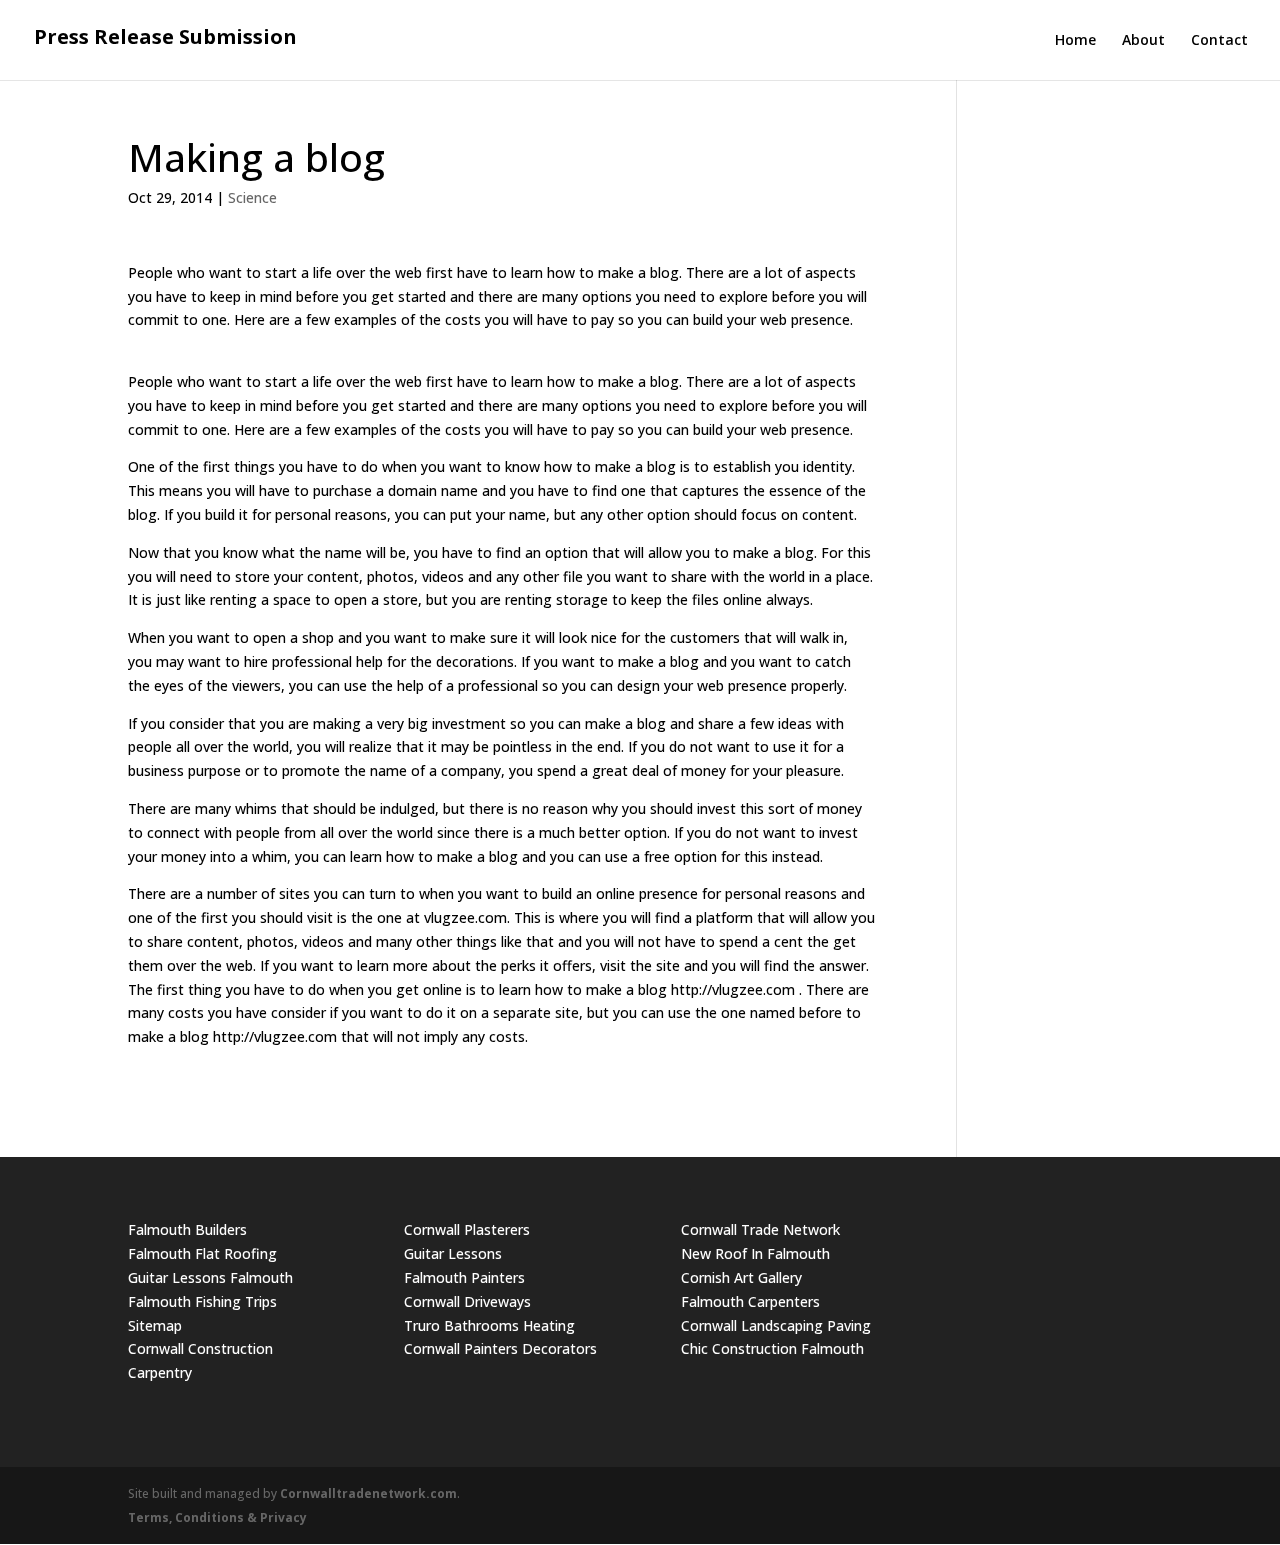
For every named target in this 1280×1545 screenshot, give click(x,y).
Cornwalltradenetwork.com (368, 1493)
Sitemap (155, 1325)
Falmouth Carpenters (750, 1301)
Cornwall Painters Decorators (500, 1348)
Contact (1219, 41)
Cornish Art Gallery (741, 1277)
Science (252, 197)
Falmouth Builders (187, 1229)
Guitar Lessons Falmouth (210, 1277)
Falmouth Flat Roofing (202, 1253)
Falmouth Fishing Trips (202, 1301)
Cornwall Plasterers (467, 1229)
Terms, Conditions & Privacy (217, 1517)
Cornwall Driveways (467, 1301)
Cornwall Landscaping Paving (776, 1325)
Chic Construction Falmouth (772, 1348)
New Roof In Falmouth (755, 1253)
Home (1075, 41)
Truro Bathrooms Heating (489, 1325)
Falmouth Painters (464, 1277)
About (1143, 41)
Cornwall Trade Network (760, 1229)
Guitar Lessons (453, 1253)
